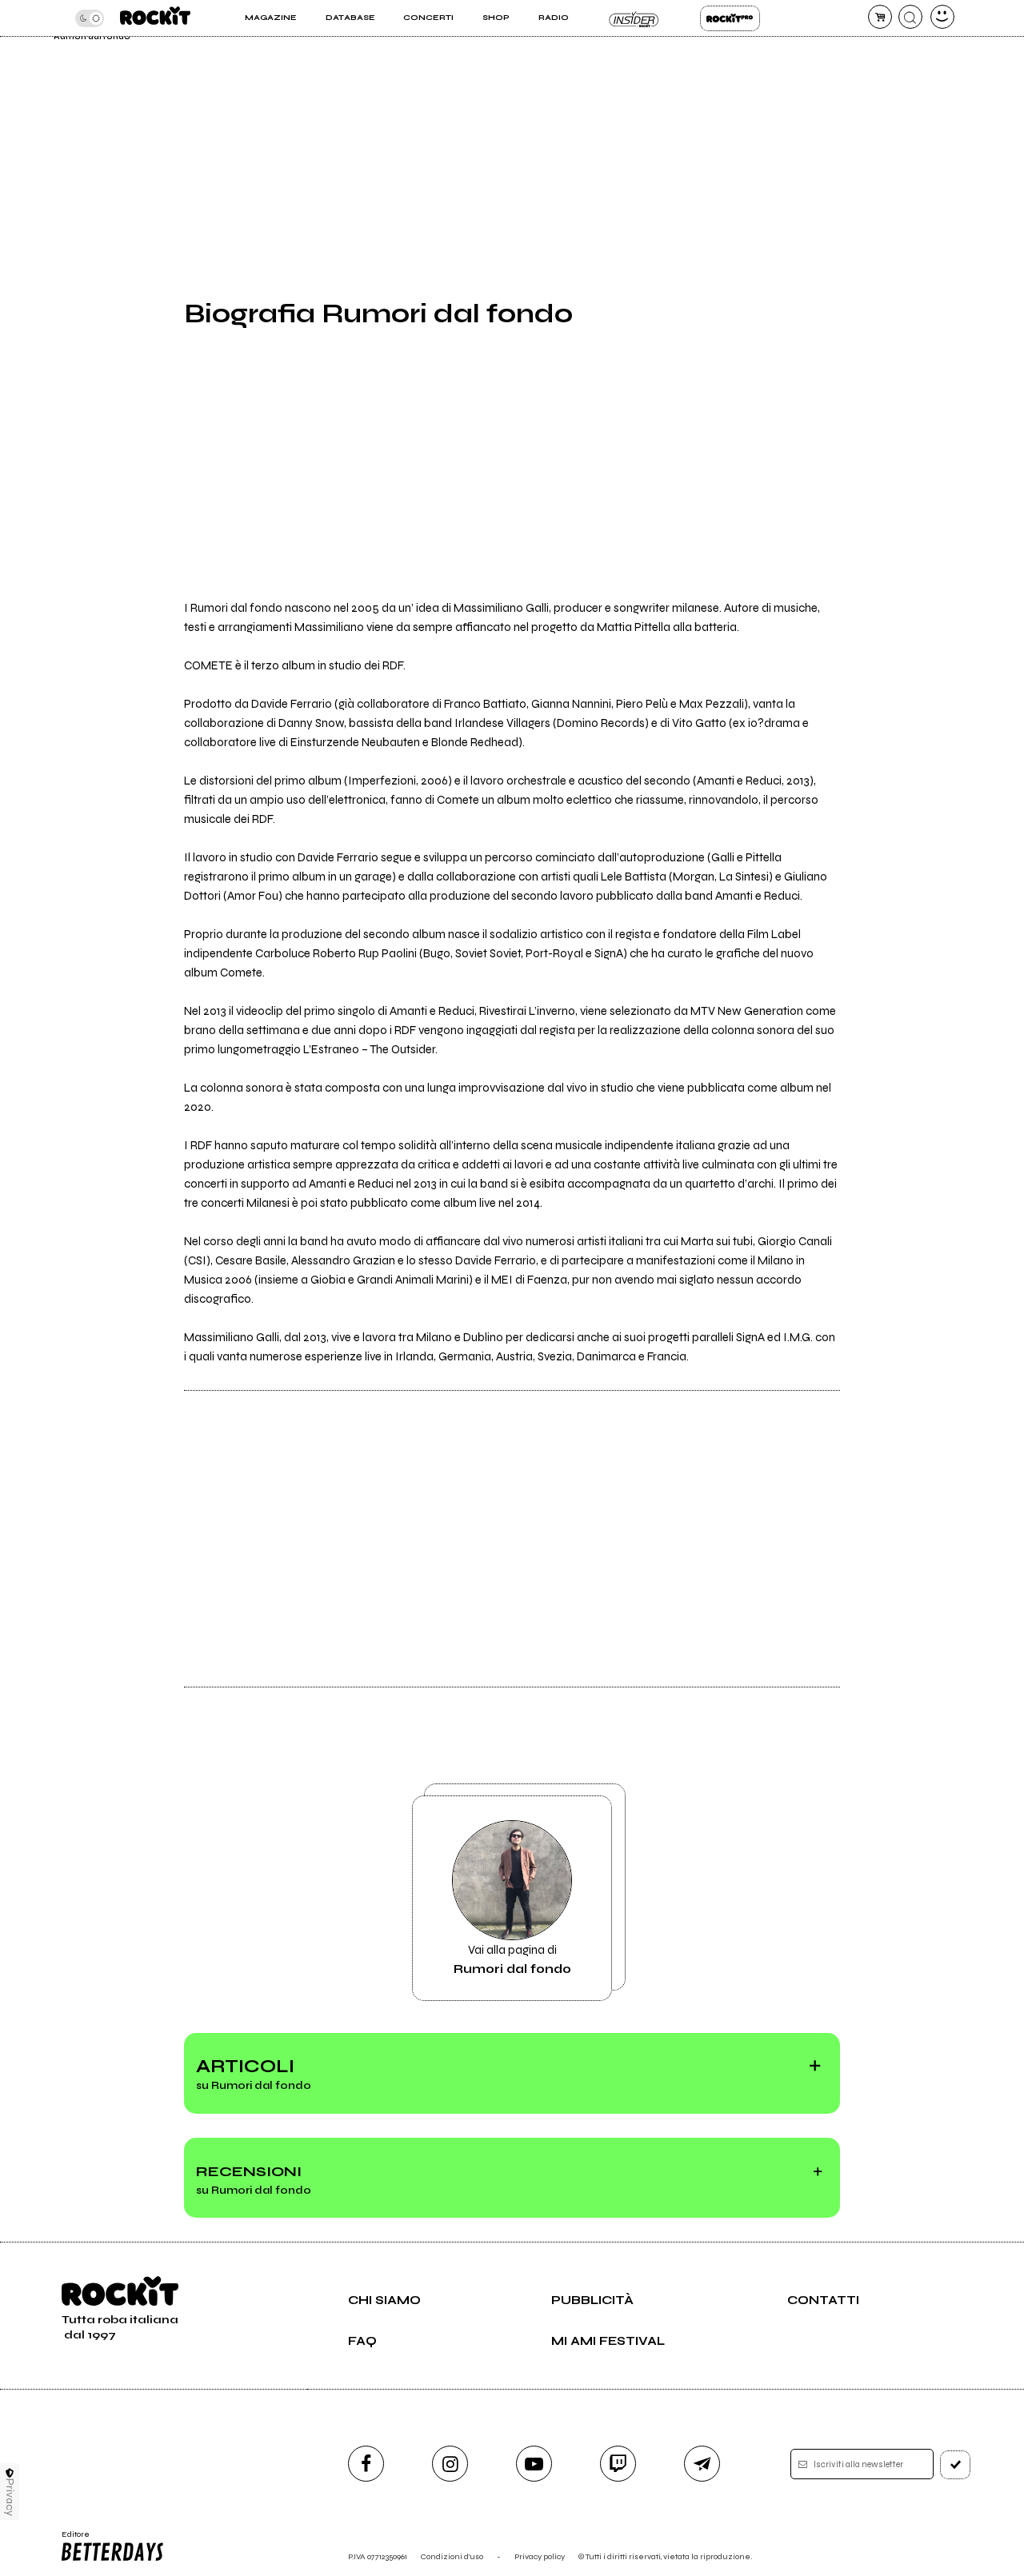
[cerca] (910, 17)
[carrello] (880, 17)
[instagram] (450, 2464)
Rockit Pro (730, 18)
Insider (634, 18)
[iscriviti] (955, 2465)
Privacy (10, 2497)
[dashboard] (942, 17)
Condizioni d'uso (452, 2556)
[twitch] (618, 2464)
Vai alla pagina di (512, 1959)
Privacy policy (540, 2556)
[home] (155, 18)
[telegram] (702, 2464)
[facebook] (366, 2464)
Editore (70, 2539)
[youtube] (534, 2464)
